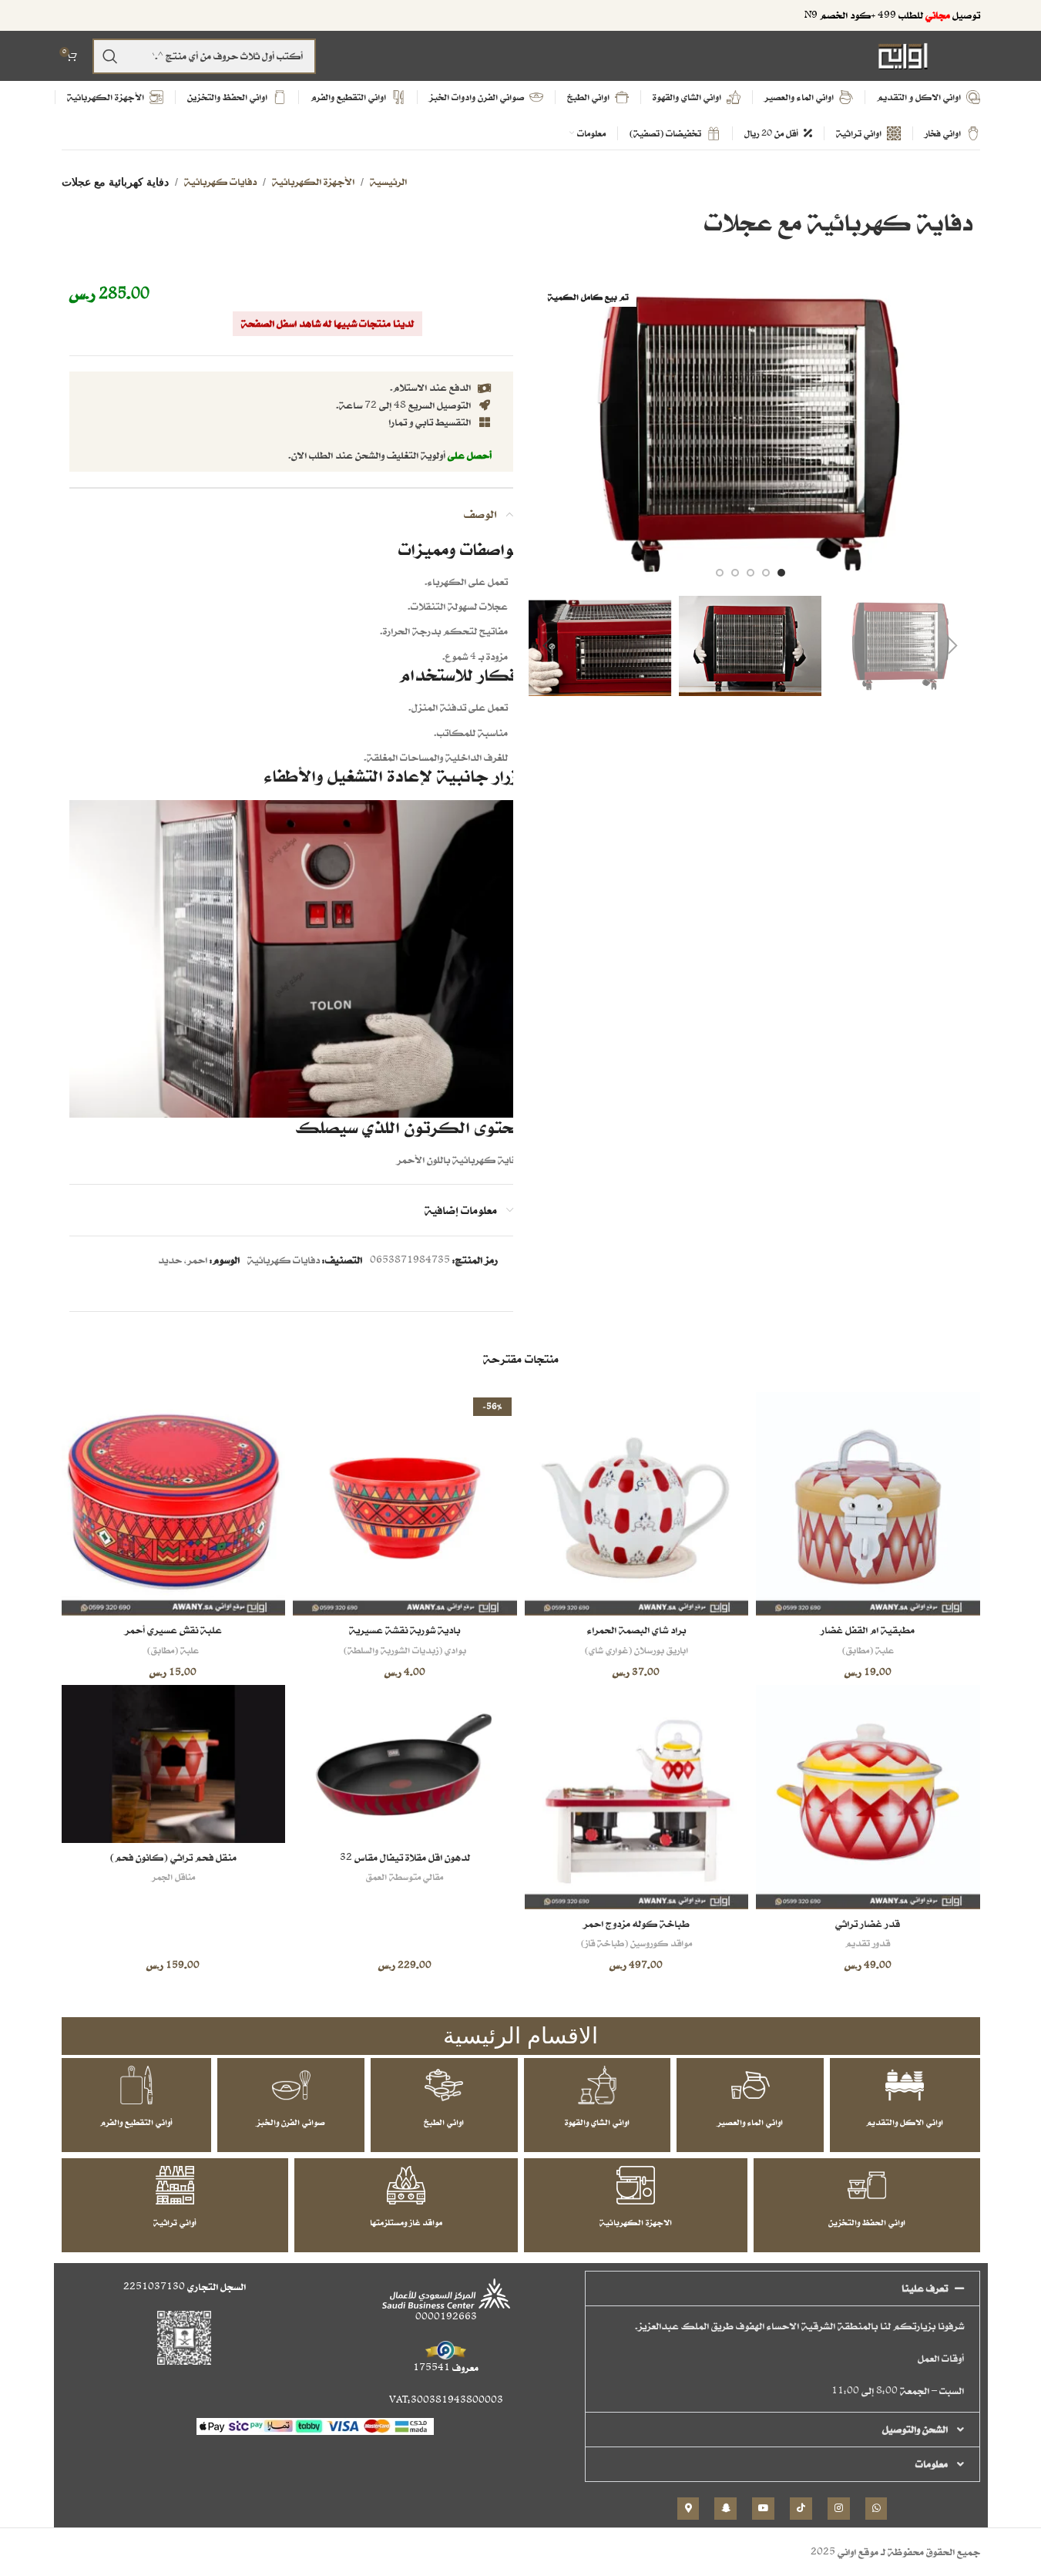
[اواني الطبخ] (444, 2085)
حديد (170, 1260)
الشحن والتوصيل (915, 2429)
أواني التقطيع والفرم (136, 2122)
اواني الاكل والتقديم (905, 2122)
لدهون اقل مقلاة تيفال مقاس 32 (405, 1857)
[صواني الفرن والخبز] (291, 2085)
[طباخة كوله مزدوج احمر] (637, 1797)
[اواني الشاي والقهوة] (597, 2085)
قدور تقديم (868, 1943)
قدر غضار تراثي (868, 1924)
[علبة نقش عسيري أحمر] (174, 1504)
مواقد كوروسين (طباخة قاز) (636, 1943)
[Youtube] (763, 2509)
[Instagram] (839, 2509)
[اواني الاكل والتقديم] (905, 2085)
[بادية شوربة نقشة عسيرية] (405, 1504)
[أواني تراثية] (175, 2185)
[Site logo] (903, 55)
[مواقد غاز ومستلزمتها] (406, 2185)
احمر (197, 1260)
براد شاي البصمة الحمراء (636, 1630)
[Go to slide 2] (766, 573)
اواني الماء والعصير (750, 2122)
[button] (953, 646)
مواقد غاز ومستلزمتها (406, 2222)
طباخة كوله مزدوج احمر (636, 1924)
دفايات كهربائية (220, 182)
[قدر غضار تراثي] (868, 1797)
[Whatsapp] (876, 2509)
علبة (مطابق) (868, 1650)
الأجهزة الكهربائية (313, 182)
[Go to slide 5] (720, 573)
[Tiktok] (801, 2509)
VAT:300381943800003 (446, 2400)
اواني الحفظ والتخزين (867, 2222)
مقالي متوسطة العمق (405, 1877)
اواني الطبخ (444, 2122)
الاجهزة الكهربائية (636, 2222)
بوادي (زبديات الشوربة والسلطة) (405, 1650)
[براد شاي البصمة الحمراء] (637, 1504)
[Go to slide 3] (751, 573)
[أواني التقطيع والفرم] (136, 2085)
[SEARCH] (110, 56)
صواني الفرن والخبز (291, 2122)
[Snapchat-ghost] (725, 2509)
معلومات (932, 2464)
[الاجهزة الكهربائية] (636, 2185)
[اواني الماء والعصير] (751, 2085)
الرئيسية (388, 182)
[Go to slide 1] (781, 573)
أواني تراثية (175, 2222)
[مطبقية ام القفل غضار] (868, 1504)
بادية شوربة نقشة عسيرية (405, 1630)
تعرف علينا (925, 2288)
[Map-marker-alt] (688, 2509)
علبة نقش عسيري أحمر (173, 1630)
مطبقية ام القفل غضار (868, 1630)
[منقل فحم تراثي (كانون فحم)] (174, 1764)
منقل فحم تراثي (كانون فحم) (173, 1857)
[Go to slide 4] (735, 573)
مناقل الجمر (173, 1877)
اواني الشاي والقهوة (597, 2122)
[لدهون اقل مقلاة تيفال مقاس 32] (405, 1764)
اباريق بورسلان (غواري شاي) (636, 1650)
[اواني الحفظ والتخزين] (867, 2185)
